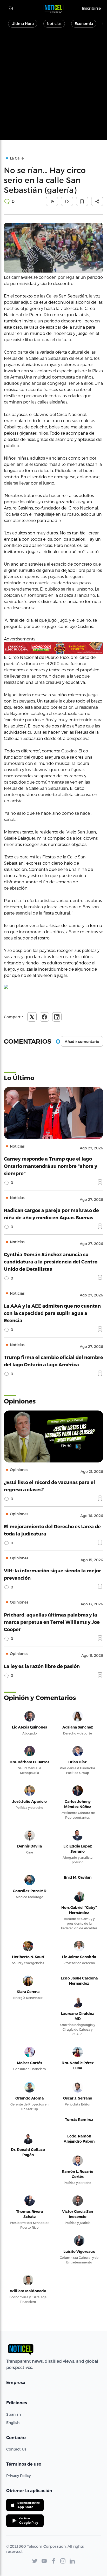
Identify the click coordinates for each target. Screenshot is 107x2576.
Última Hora (23, 24)
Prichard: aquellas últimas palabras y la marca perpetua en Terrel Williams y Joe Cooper (52, 1622)
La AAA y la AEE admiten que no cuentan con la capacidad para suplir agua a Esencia (52, 1313)
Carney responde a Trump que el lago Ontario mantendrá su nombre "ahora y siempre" (51, 1166)
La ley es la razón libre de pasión (42, 1666)
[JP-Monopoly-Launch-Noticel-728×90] (53, 648)
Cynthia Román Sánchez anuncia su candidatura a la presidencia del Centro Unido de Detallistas (51, 1261)
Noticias (54, 24)
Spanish (14, 2414)
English (13, 2423)
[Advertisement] (53, 87)
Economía (84, 24)
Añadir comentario (82, 1042)
